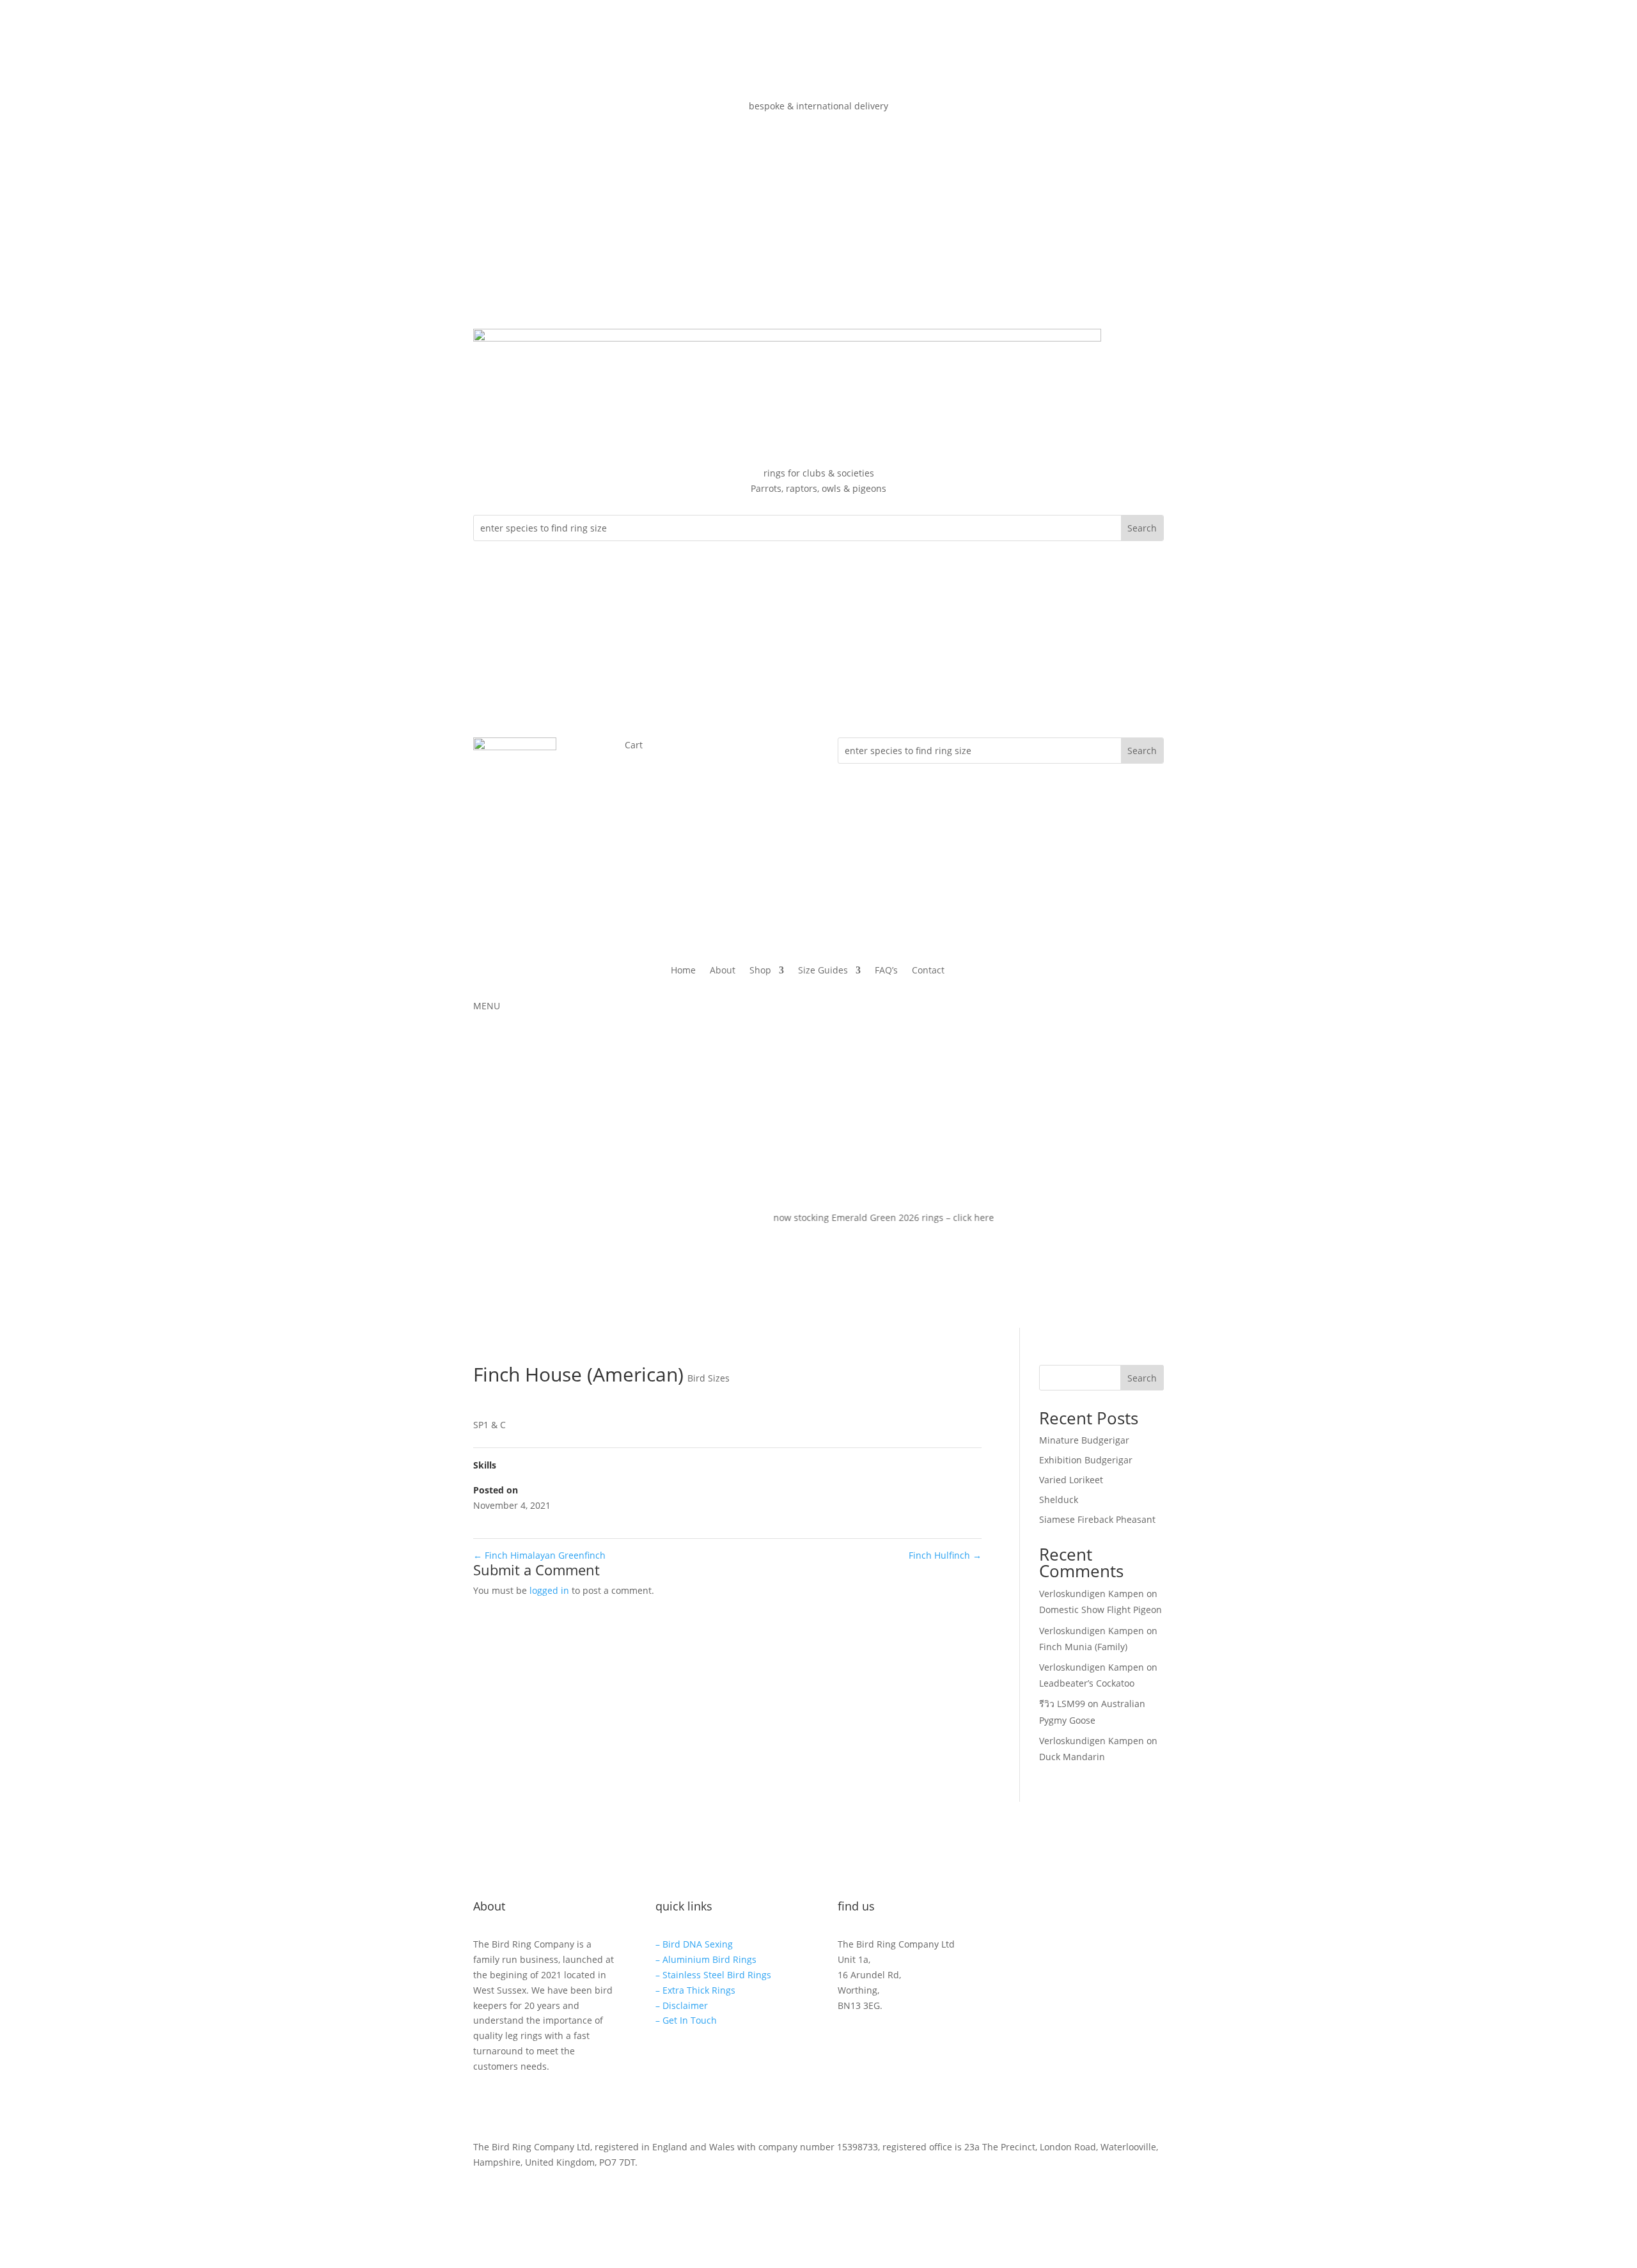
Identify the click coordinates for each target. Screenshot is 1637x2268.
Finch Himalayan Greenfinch (539, 1555)
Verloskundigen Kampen (1092, 1594)
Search (1142, 1378)
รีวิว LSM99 (1062, 1704)
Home (683, 971)
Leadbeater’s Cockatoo (1087, 1683)
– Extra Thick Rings (695, 1990)
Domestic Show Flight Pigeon (1100, 1610)
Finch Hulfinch (945, 1555)
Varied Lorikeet (1071, 1480)
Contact (928, 971)
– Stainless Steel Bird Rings (713, 1975)
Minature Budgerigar (1084, 1440)
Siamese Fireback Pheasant (1097, 1519)
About (723, 971)
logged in (549, 1590)
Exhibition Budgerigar (1086, 1460)
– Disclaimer (682, 2005)
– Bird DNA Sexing (694, 1944)
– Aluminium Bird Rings (706, 1959)
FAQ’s (886, 971)
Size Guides (823, 971)
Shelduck (1059, 1500)
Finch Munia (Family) (1083, 1647)
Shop (760, 971)
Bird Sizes (709, 1378)
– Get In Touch (686, 2020)
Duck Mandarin (1072, 1757)
